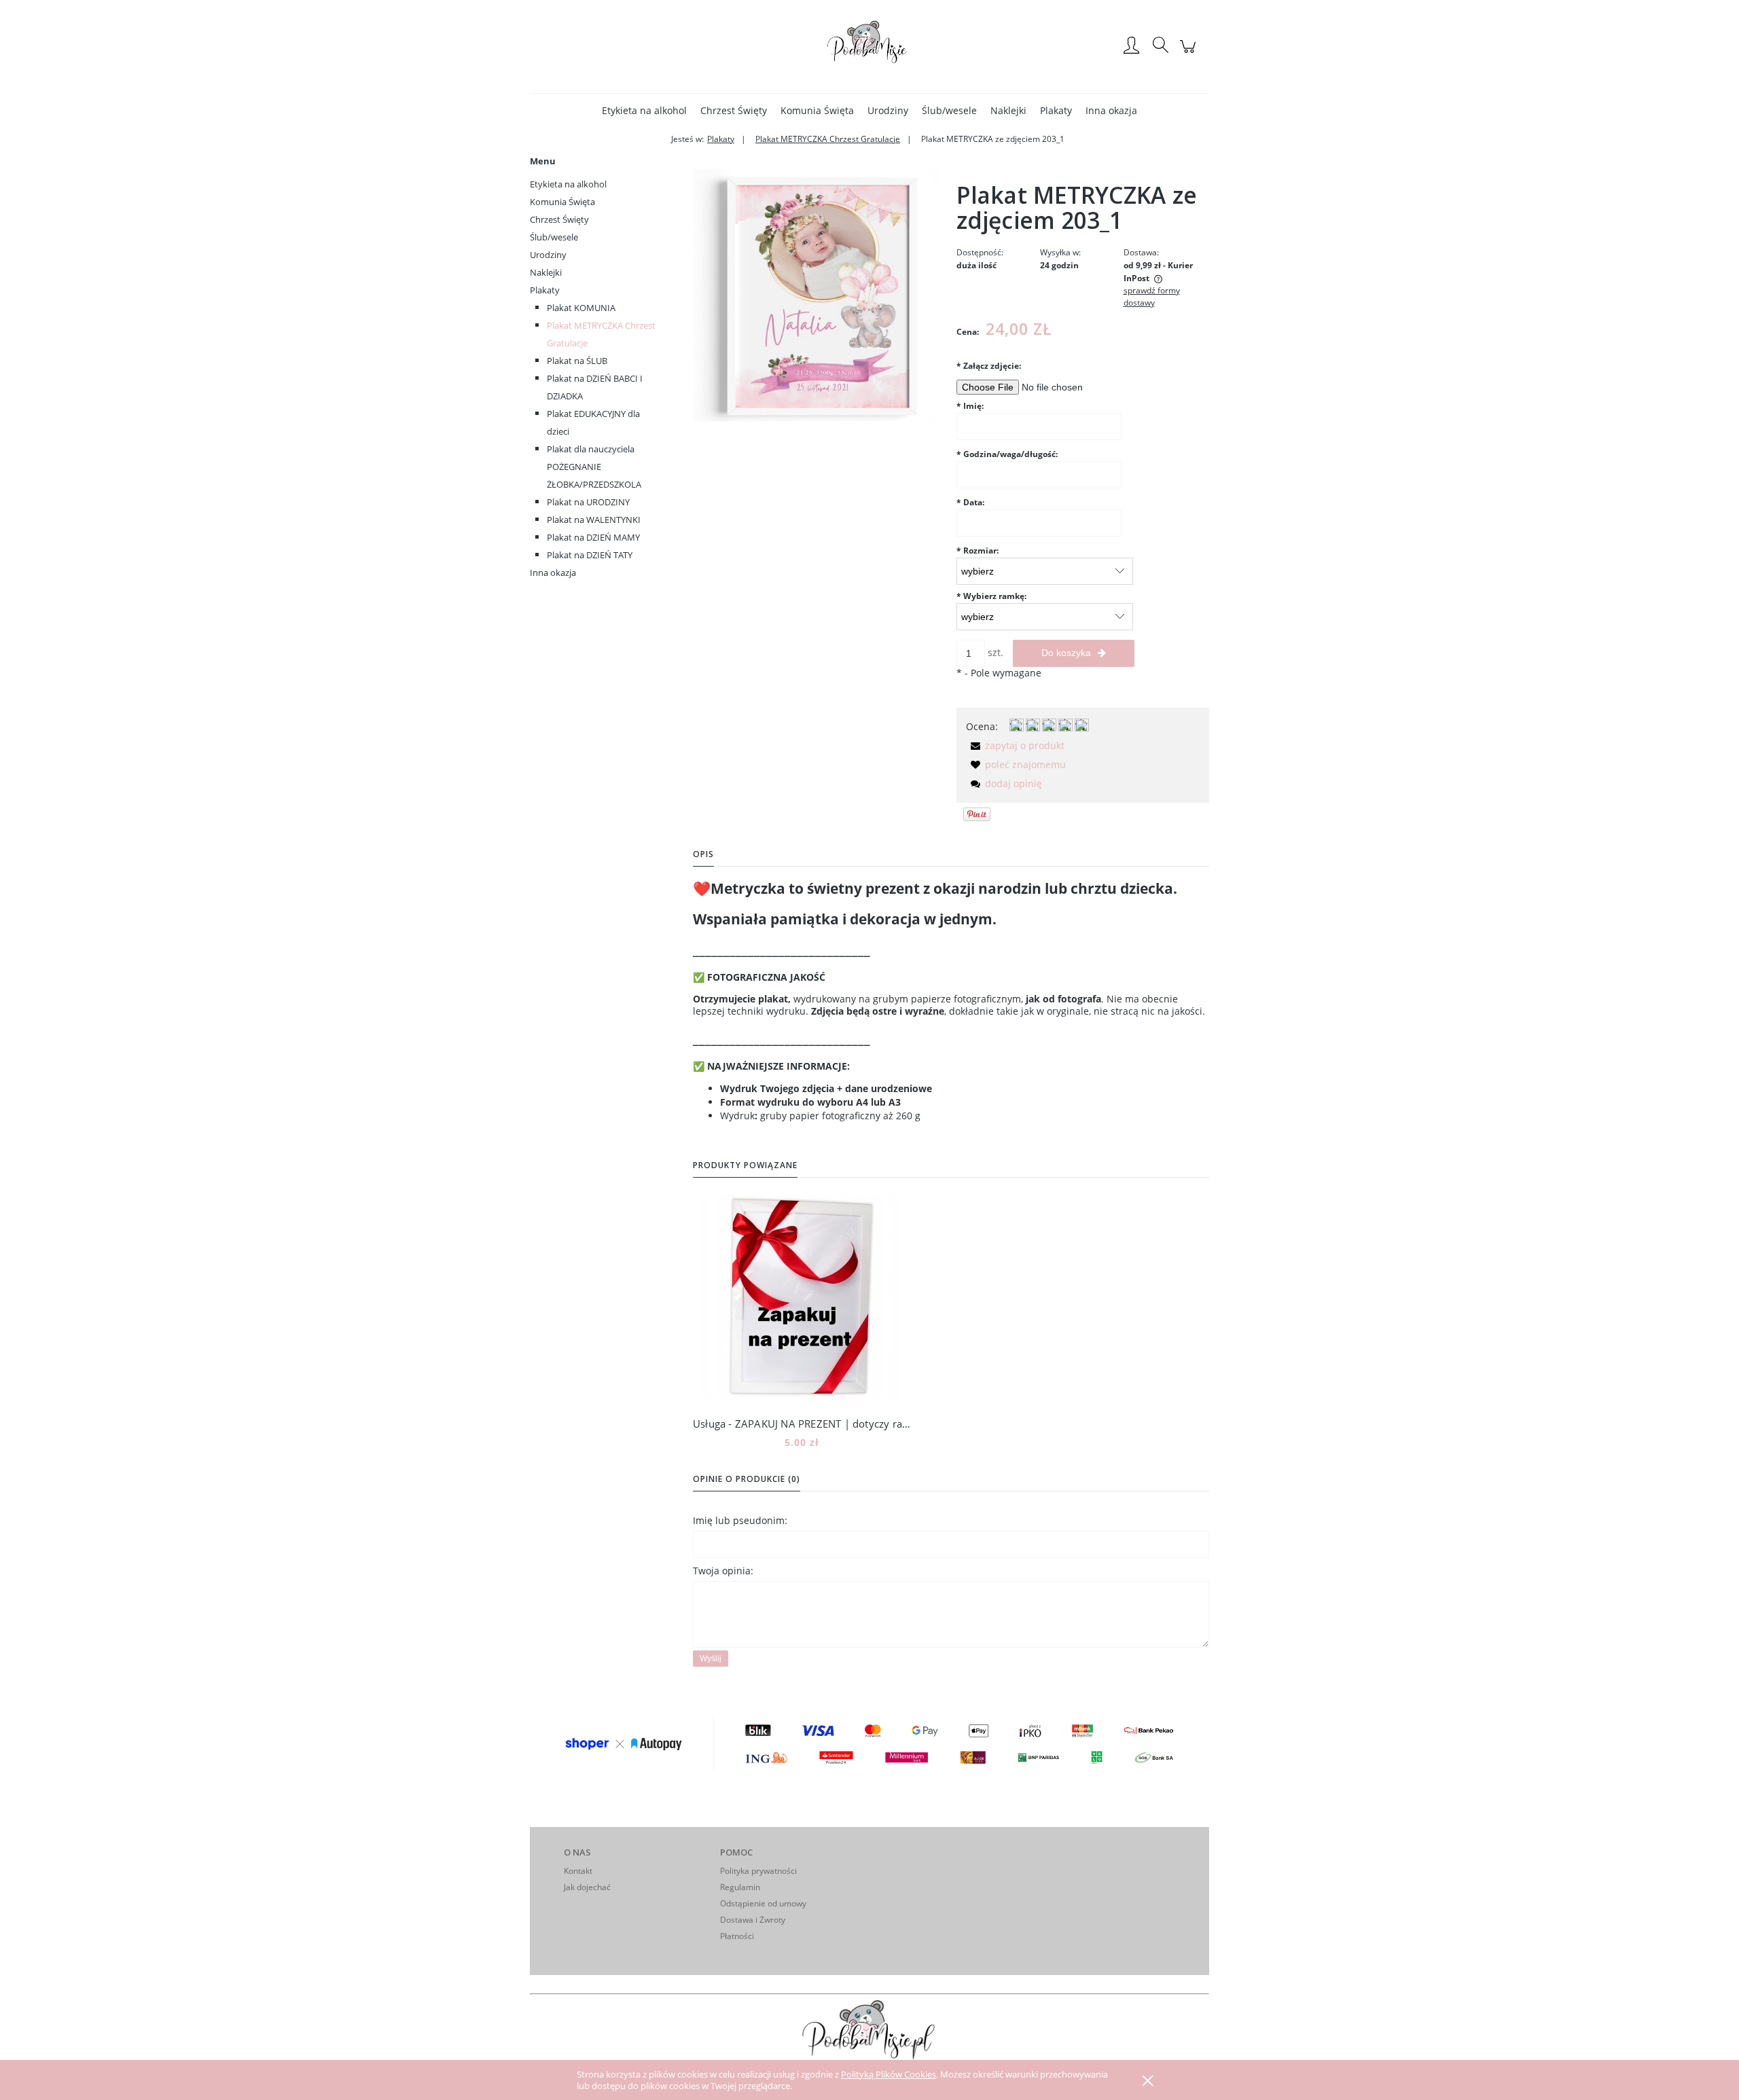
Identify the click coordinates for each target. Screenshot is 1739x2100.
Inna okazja (553, 573)
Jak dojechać (587, 1887)
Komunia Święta (562, 202)
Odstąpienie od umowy (763, 1903)
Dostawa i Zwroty (753, 1920)
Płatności (737, 1936)
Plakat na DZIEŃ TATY (590, 555)
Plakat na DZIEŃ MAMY (593, 537)
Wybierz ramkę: (991, 596)
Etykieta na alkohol (568, 184)
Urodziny (548, 255)
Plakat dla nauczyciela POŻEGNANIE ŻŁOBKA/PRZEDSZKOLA (594, 467)
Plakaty (545, 290)
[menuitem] (644, 110)
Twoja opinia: (723, 1571)
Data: (970, 502)
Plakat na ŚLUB (577, 361)
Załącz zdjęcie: (989, 366)
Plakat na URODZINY (588, 502)
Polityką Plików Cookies (889, 2074)
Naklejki (546, 272)
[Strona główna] (869, 46)
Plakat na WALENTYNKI (594, 520)
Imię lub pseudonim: (740, 1520)
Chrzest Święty (559, 219)
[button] (1015, 745)
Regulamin (740, 1887)
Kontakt (578, 1871)
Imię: (970, 406)
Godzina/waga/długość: (1007, 454)
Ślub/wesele (554, 237)
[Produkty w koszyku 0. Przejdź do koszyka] (1190, 53)
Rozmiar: (978, 550)
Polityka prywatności (758, 1871)
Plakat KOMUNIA (581, 308)
